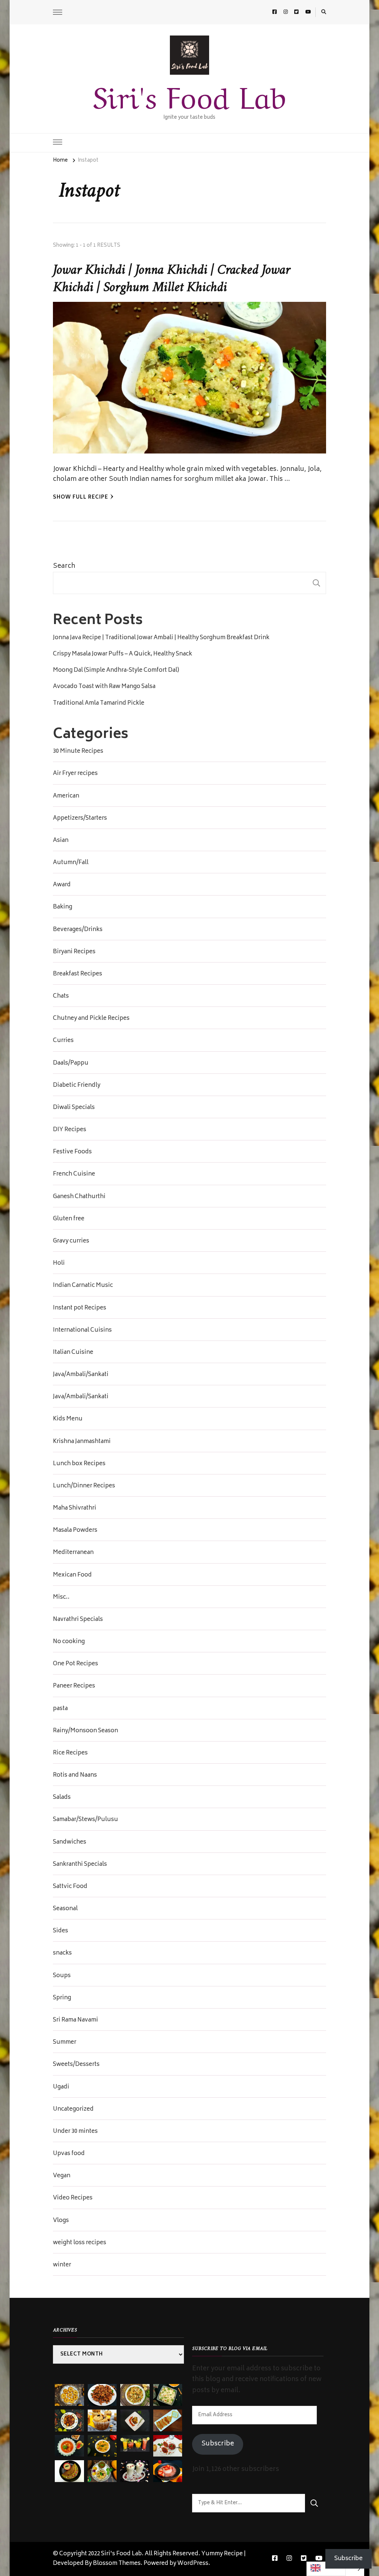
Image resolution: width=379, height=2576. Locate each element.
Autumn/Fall (71, 863)
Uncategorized (73, 2110)
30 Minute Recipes (78, 752)
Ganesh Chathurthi (79, 1197)
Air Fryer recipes (75, 774)
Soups (62, 1976)
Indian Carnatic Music (83, 1286)
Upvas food (69, 2154)
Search (64, 566)
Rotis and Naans (75, 1776)
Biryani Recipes (74, 952)
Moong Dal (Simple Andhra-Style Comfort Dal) (116, 671)
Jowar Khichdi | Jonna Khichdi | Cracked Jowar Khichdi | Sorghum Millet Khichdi (171, 279)
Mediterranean (73, 1553)
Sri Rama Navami (76, 2020)
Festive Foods (72, 1152)
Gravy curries (71, 1241)
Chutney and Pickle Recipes (91, 1019)
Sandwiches (70, 1842)
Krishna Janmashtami (82, 1442)
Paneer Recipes (74, 1686)
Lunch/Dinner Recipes (84, 1486)
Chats (61, 997)
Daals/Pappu (71, 1063)
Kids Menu (68, 1419)
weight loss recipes (80, 2243)
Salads (62, 1798)
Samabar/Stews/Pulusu (85, 1820)
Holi (59, 1264)
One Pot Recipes (76, 1664)
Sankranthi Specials (80, 1865)
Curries (63, 1041)
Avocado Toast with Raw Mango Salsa (104, 687)
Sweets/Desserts (76, 2065)
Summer (65, 2043)
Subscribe (218, 2444)
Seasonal (65, 1909)
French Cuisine (74, 1174)
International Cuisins (82, 1331)
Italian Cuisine (73, 1353)
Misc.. (61, 1598)
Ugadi (61, 2087)
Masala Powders (75, 1531)
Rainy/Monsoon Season (85, 1731)
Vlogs (61, 2221)
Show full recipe (81, 498)
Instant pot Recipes (80, 1308)
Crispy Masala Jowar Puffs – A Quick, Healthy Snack (123, 654)
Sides (61, 1931)
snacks (62, 1953)
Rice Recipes (70, 1753)
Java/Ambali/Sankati (81, 1375)
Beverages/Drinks (78, 930)
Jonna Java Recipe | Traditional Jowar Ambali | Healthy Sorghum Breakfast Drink (161, 638)
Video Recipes (73, 2198)
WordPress (193, 2564)
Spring (62, 1998)
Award (62, 885)
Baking (63, 907)
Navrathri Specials (78, 1620)
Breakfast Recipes (78, 974)
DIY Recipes (70, 1130)
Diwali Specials (74, 1108)
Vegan (62, 2176)
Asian (61, 841)
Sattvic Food (70, 1887)
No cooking (69, 1642)
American (66, 796)
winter (62, 2265)
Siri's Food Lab (189, 94)
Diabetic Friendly (77, 1086)
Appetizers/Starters (80, 819)
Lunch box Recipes (79, 1464)
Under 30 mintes (75, 2132)
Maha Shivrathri (75, 1508)
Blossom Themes (117, 2564)
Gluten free (69, 1219)
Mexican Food (72, 1575)
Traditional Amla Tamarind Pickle (99, 704)
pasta (60, 1709)
